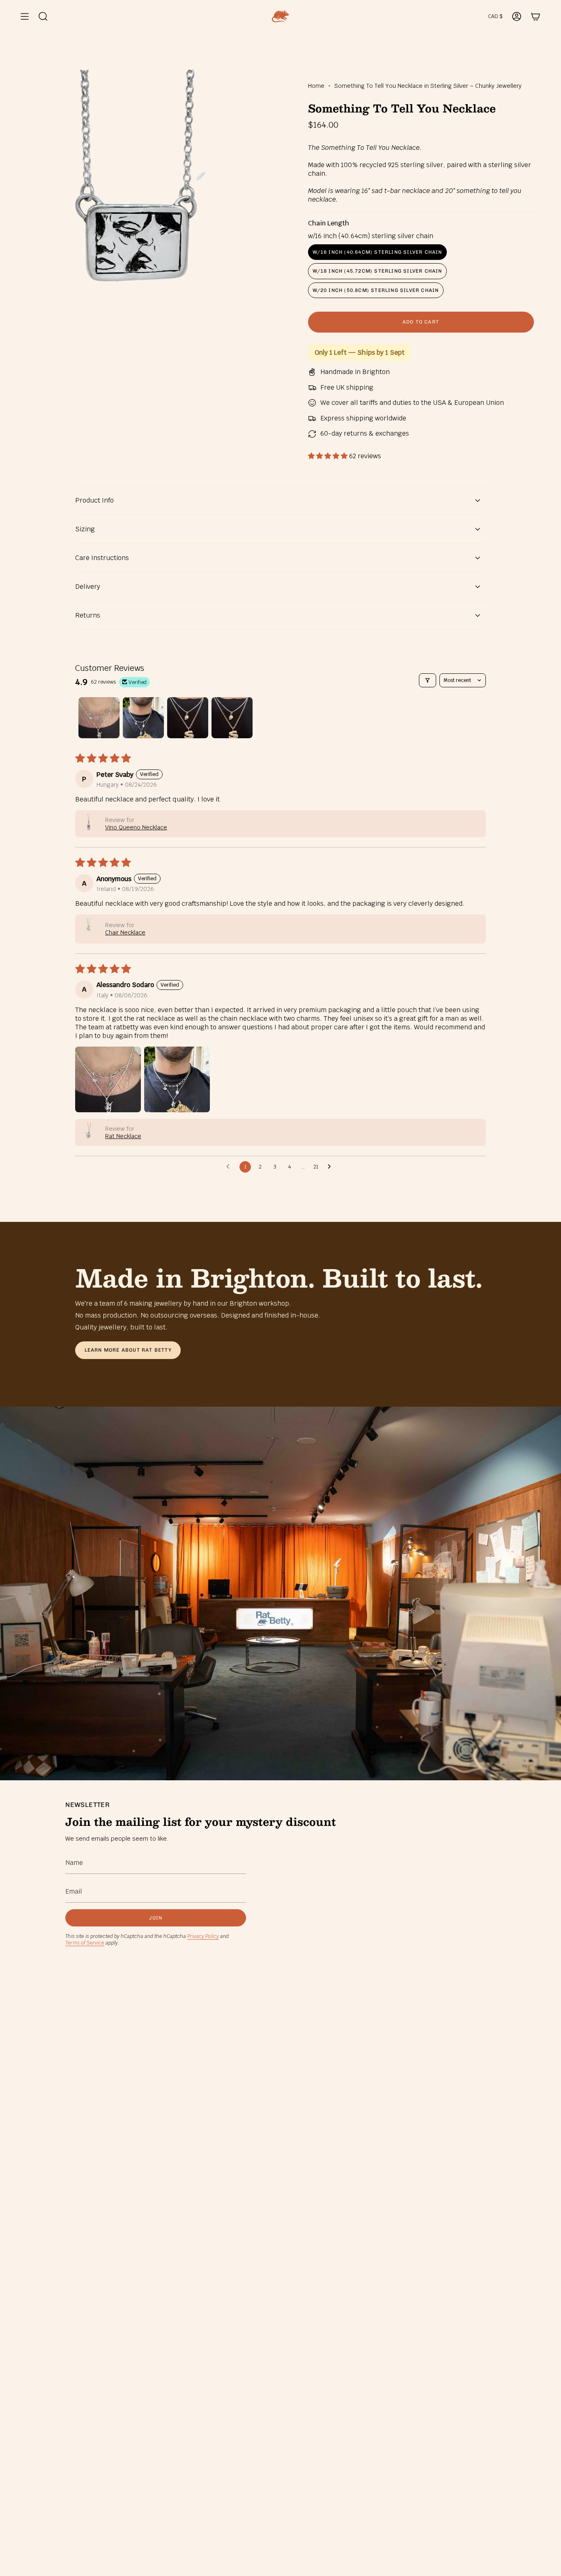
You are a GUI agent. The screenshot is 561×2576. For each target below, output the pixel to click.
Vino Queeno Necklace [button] (136, 827)
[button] (329, 456)
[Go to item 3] (188, 718)
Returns (88, 615)
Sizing (85, 529)
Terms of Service (85, 1943)
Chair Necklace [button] (125, 932)
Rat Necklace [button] (123, 1136)
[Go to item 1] (99, 718)
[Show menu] (25, 16)
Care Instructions (102, 558)
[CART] (536, 16)
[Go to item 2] (143, 718)
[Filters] (428, 680)
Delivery (88, 587)
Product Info (94, 500)
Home (316, 86)
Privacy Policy (203, 1936)
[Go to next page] (331, 1167)
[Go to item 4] (232, 718)
